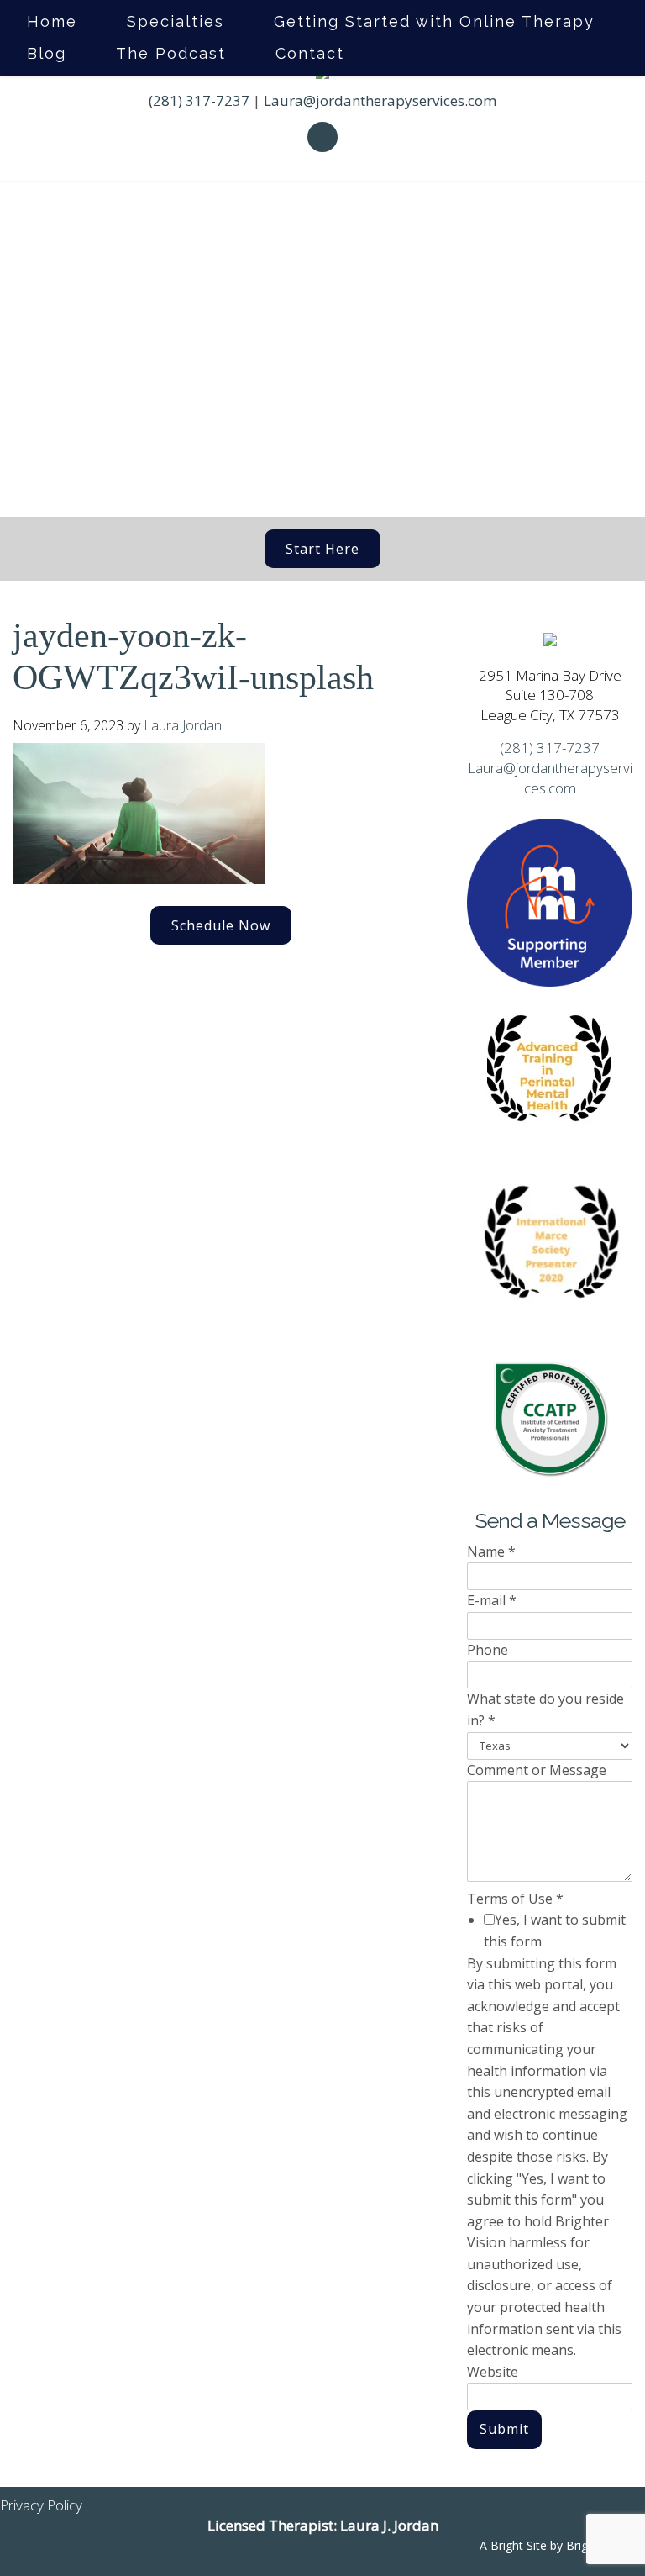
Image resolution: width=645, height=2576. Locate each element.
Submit (504, 2429)
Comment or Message (537, 1770)
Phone (488, 1650)
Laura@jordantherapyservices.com (380, 100)
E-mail (492, 1600)
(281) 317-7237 (199, 100)
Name (491, 1551)
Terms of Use (515, 1899)
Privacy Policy (41, 2505)
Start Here (322, 549)
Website (493, 2372)
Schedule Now (221, 925)
